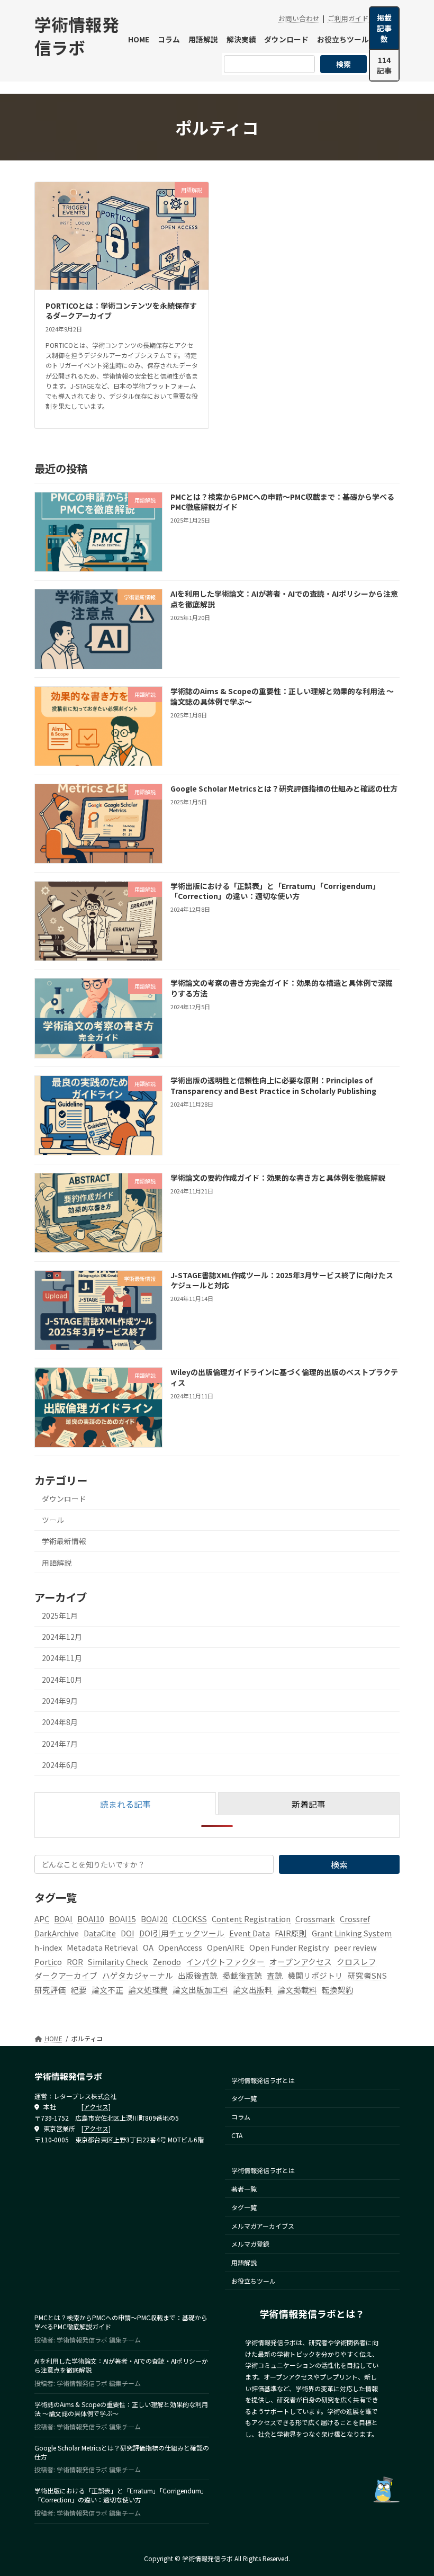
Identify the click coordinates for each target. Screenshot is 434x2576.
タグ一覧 (244, 2098)
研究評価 (50, 1990)
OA (148, 1947)
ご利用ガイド (348, 18)
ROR (75, 1962)
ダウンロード (64, 1498)
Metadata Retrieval (102, 1947)
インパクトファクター (225, 1962)
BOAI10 (91, 1919)
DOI (128, 1933)
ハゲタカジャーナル (138, 1975)
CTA (237, 2135)
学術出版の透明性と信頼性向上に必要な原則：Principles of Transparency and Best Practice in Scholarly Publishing (273, 1085)
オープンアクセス (301, 1962)
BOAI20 (154, 1919)
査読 (275, 1975)
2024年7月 (60, 1744)
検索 (343, 64)
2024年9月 (60, 1701)
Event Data (250, 1933)
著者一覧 (244, 2189)
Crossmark (315, 1919)
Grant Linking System (352, 1933)
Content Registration (251, 1919)
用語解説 (57, 1563)
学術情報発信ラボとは (263, 2080)
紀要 (79, 1990)
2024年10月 (62, 1680)
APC (42, 1919)
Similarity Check (118, 1962)
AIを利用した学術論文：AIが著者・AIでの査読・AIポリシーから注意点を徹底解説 (284, 599)
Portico (48, 1962)
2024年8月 (60, 1722)
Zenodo (167, 1962)
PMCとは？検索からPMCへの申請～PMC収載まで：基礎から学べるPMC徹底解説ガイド (282, 502)
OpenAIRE (226, 1947)
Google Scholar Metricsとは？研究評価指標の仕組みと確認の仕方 (284, 788)
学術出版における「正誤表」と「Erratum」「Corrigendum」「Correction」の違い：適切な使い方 (275, 891)
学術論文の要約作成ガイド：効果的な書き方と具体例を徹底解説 (278, 1178)
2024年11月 (62, 1658)
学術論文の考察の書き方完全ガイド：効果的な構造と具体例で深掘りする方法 (282, 988)
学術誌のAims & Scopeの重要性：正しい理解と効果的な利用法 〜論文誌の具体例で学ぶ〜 (282, 696)
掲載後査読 (242, 1975)
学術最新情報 (64, 1541)
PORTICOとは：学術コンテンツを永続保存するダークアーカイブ (121, 311)
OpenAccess (180, 1947)
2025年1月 (60, 1615)
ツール (53, 1520)
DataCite (100, 1933)
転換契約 (338, 1990)
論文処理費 (148, 1990)
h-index (48, 1947)
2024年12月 (62, 1637)
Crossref (355, 1919)
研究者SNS (367, 1975)
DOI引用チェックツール (182, 1933)
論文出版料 (253, 1990)
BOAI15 (123, 1919)
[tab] (125, 1803)
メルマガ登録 (250, 2244)
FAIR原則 (291, 1933)
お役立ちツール (254, 2281)
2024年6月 (60, 1765)
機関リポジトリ (315, 1975)
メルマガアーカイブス (263, 2226)
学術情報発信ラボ (77, 35)
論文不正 (107, 1990)
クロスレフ (356, 1962)
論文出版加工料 (200, 1990)
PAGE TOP (414, 2489)
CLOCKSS (190, 1919)
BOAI (63, 1919)
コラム (241, 2117)
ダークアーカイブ (66, 1975)
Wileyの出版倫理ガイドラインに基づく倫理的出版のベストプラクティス (284, 1377)
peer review (355, 1947)
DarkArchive (57, 1933)
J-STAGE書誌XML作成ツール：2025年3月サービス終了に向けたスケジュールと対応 (282, 1280)
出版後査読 (198, 1975)
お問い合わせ (299, 18)
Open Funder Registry (289, 1947)
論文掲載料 (297, 1990)
